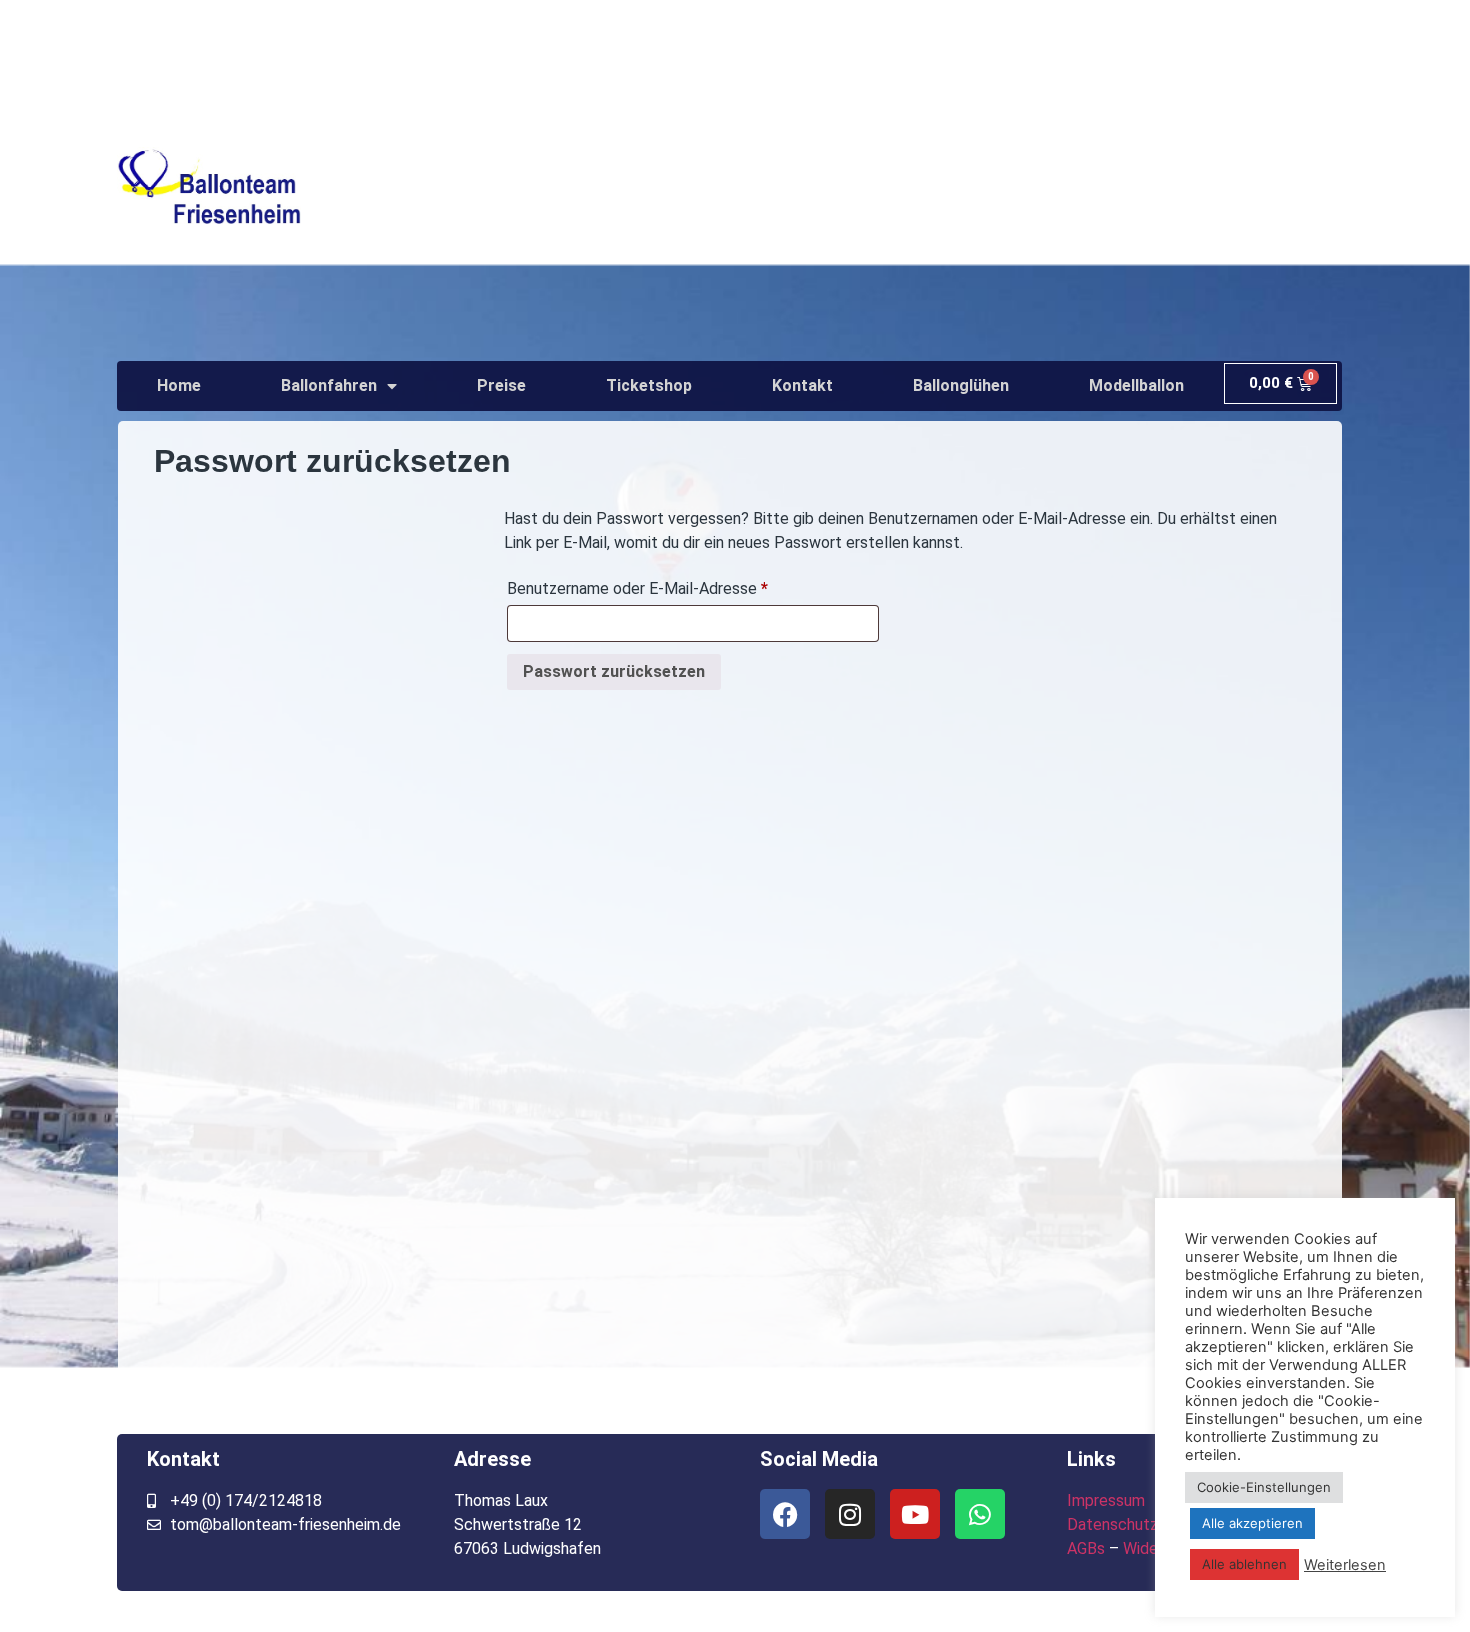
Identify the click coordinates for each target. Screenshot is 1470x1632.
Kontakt (802, 385)
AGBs (1086, 1548)
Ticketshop (649, 385)
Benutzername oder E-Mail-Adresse (678, 585)
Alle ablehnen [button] (1244, 1564)
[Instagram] (850, 1514)
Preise (501, 385)
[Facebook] (785, 1514)
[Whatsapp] (980, 1514)
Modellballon (1136, 385)
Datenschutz (1112, 1524)
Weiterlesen (1345, 1565)
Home (179, 385)
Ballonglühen (961, 385)
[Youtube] (915, 1514)
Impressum (1106, 1500)
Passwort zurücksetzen (614, 671)
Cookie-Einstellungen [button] (1264, 1487)
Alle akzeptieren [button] (1252, 1523)
